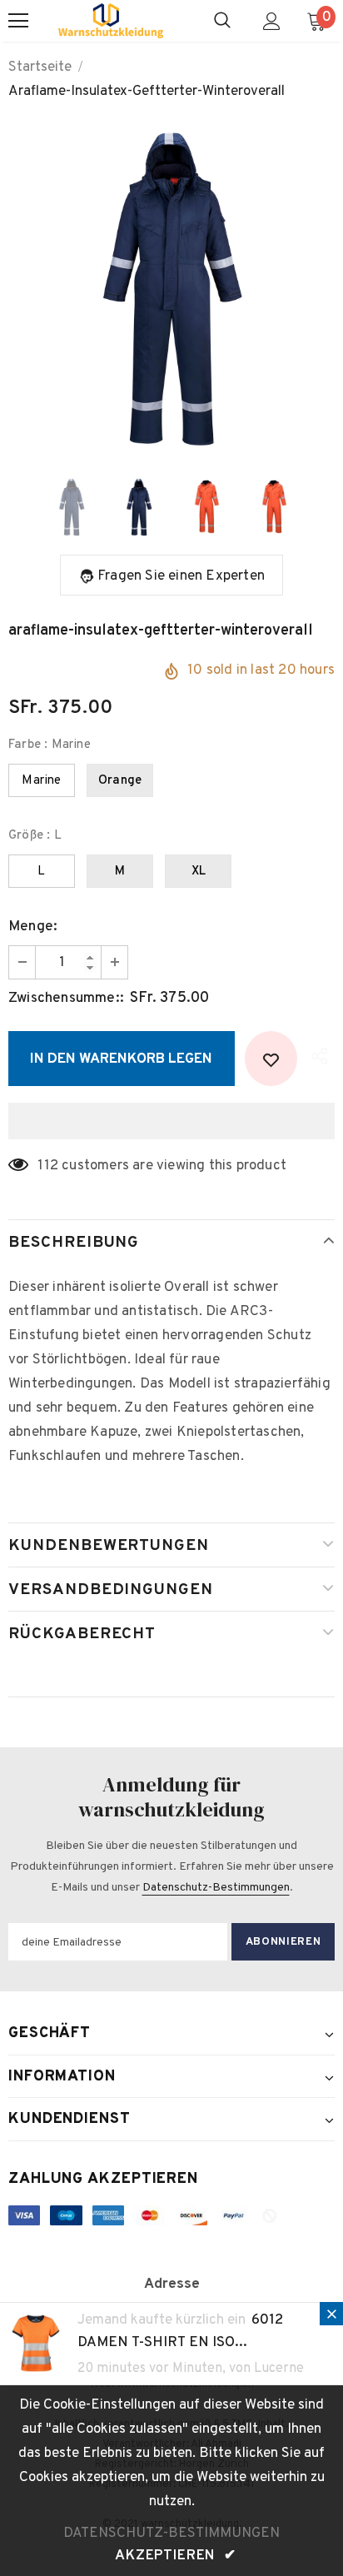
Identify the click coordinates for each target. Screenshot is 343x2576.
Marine (41, 781)
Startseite (40, 67)
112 (48, 1166)
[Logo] (111, 21)
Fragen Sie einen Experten (181, 576)
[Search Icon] (222, 21)
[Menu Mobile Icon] (18, 21)
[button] (171, 1121)
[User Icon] (272, 21)
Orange (120, 781)
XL (199, 872)
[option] (171, 289)
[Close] (331, 2314)
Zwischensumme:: (66, 999)
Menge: (33, 927)
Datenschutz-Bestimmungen (216, 1888)
